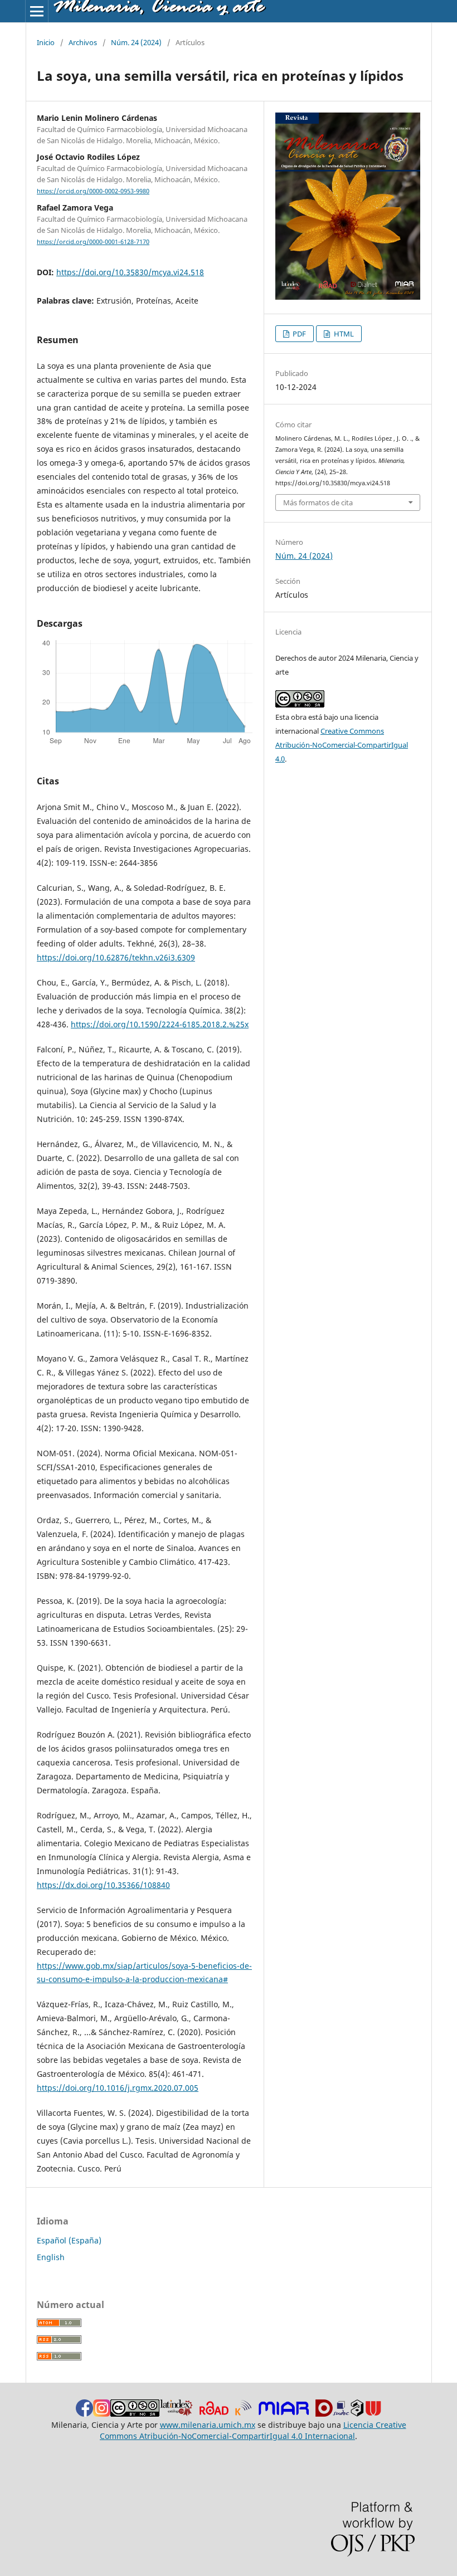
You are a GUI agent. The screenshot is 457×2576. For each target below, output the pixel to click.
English (51, 2257)
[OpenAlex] (357, 2414)
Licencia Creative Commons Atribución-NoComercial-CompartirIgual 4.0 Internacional (253, 2430)
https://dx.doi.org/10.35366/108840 (103, 1885)
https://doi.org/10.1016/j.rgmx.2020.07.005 (118, 2088)
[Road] (223, 2414)
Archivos (83, 42)
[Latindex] (176, 2414)
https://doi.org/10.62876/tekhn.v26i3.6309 (116, 957)
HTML (343, 334)
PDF (298, 334)
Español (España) (69, 2240)
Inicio (46, 42)
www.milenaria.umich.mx (208, 2425)
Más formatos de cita (318, 502)
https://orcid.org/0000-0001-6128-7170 (93, 242)
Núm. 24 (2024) (136, 42)
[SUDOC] (341, 2414)
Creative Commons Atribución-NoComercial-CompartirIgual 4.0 (342, 745)
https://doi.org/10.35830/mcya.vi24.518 (130, 272)
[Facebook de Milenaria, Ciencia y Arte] (84, 2414)
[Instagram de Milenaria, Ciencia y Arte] (102, 2414)
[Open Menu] (37, 11)
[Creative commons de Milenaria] (135, 2414)
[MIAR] (284, 2414)
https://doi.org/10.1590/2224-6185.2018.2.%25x (160, 1024)
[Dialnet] (324, 2414)
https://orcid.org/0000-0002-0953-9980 (93, 191)
